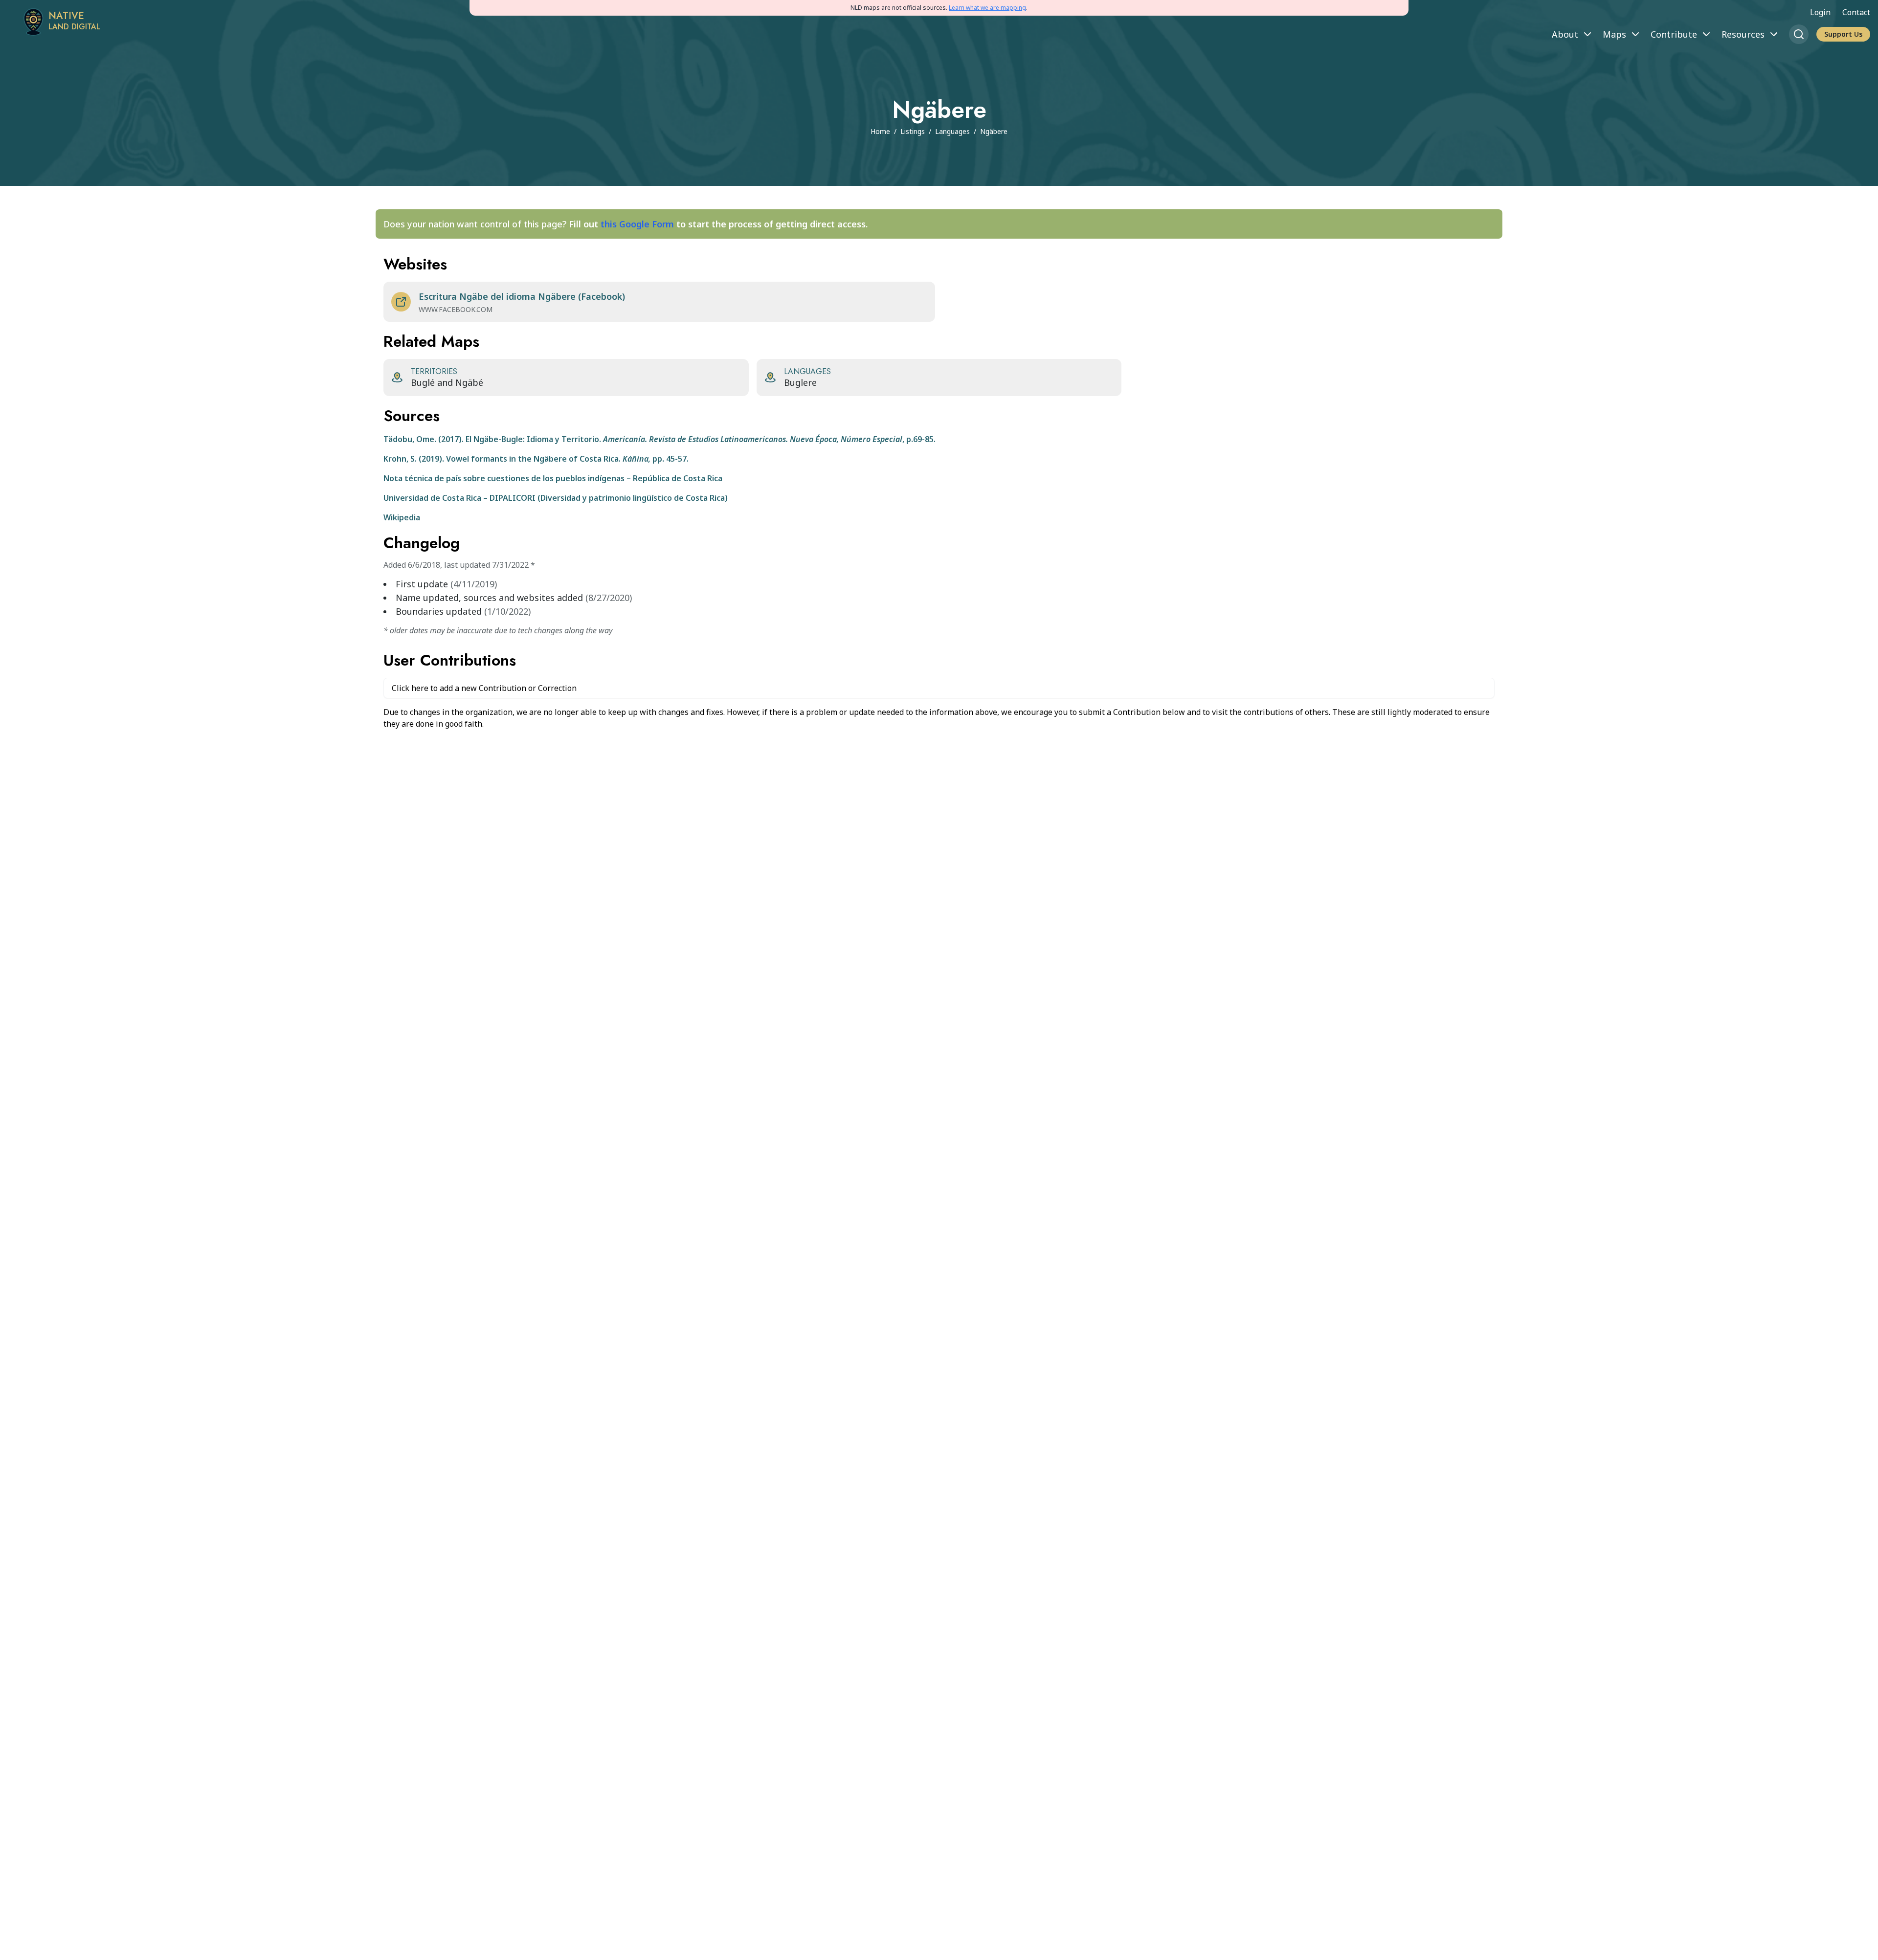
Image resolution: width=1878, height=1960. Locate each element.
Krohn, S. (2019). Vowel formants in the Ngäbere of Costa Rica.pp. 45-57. (536, 459)
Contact (1856, 12)
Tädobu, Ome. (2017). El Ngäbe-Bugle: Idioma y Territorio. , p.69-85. (660, 439)
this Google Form (637, 224)
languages (952, 131)
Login (1820, 12)
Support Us (1843, 34)
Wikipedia (402, 517)
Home (880, 131)
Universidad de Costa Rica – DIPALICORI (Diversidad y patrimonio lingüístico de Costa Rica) (556, 498)
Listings (913, 131)
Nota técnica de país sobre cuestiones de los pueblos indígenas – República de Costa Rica (553, 478)
